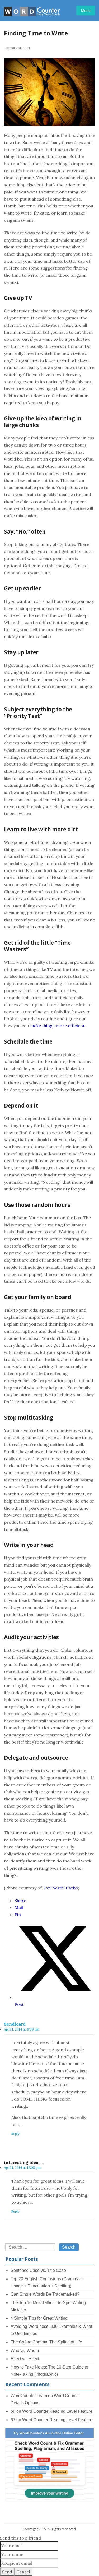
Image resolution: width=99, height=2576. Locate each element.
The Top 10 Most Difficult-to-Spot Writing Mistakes (48, 2306)
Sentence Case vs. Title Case (38, 2270)
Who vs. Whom (25, 2350)
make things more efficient (57, 1026)
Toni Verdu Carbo (60, 1888)
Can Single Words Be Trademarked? (45, 2294)
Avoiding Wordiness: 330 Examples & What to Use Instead (51, 2330)
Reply (15, 2134)
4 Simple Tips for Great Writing (39, 2318)
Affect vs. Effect (25, 2359)
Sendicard (15, 2024)
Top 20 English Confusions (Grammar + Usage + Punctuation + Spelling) (47, 2282)
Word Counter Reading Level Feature (57, 2411)
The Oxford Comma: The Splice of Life (46, 2342)
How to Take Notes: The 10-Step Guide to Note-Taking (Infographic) (49, 2371)
